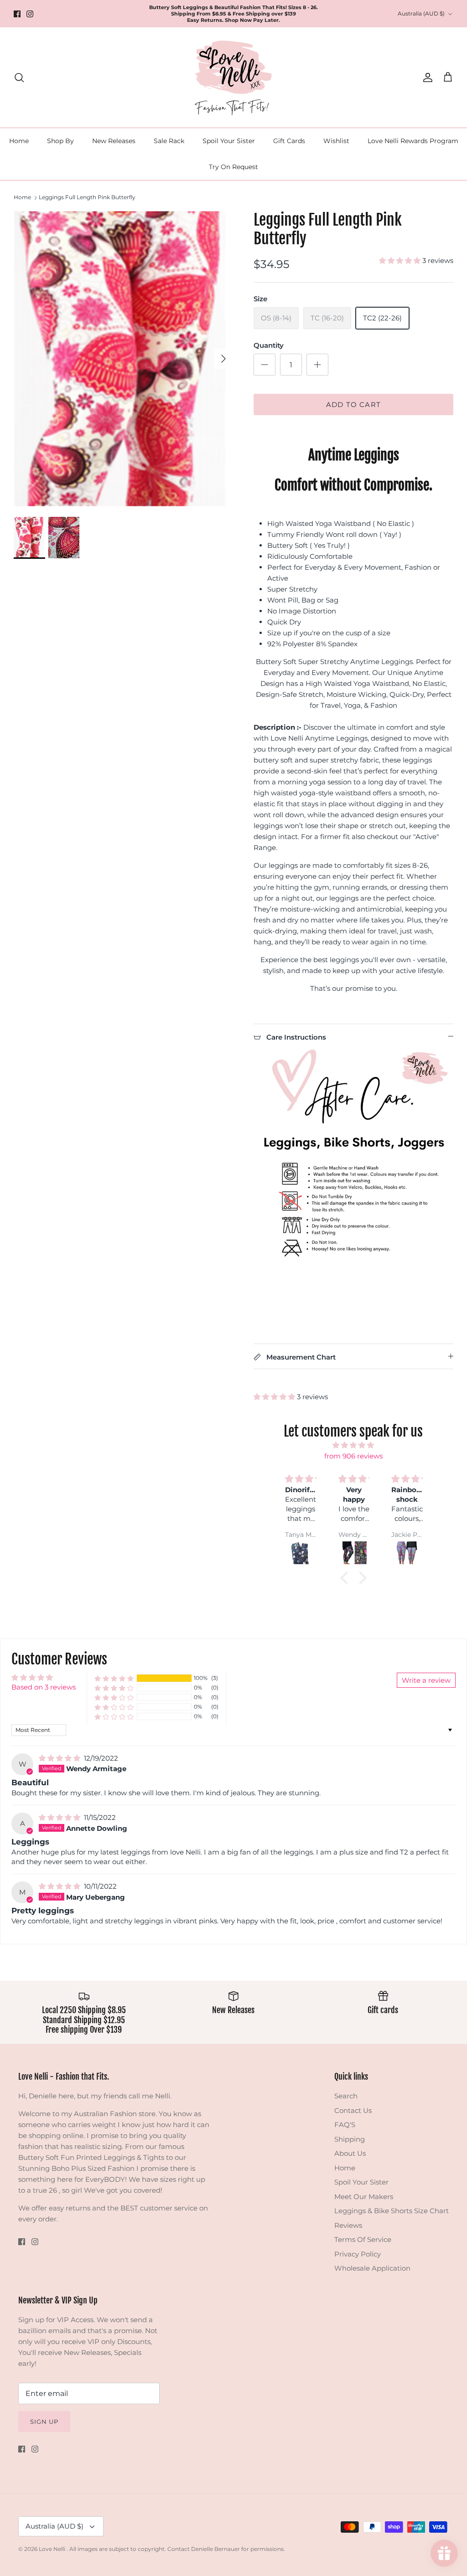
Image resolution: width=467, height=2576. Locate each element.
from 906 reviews (353, 1456)
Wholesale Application (372, 2268)
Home (19, 141)
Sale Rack (169, 141)
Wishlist (336, 141)
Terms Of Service (363, 2239)
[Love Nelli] (233, 77)
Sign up (44, 2421)
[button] (401, 260)
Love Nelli (53, 2549)
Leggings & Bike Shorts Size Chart (392, 2211)
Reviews (348, 2225)
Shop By (60, 141)
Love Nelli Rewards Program (413, 141)
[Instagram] (30, 14)
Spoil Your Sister (229, 141)
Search (346, 2096)
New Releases (114, 141)
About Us (350, 2153)
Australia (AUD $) (421, 13)
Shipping (350, 2139)
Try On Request (233, 167)
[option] (124, 359)
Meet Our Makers (364, 2197)
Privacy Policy (358, 2254)
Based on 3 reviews (44, 1687)
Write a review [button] (426, 1680)
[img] (353, 1445)
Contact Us (353, 2110)
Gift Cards (289, 141)
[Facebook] (17, 14)
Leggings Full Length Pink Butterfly (87, 197)
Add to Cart (353, 404)
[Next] (223, 359)
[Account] (426, 77)
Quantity (269, 345)
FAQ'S (345, 2125)
